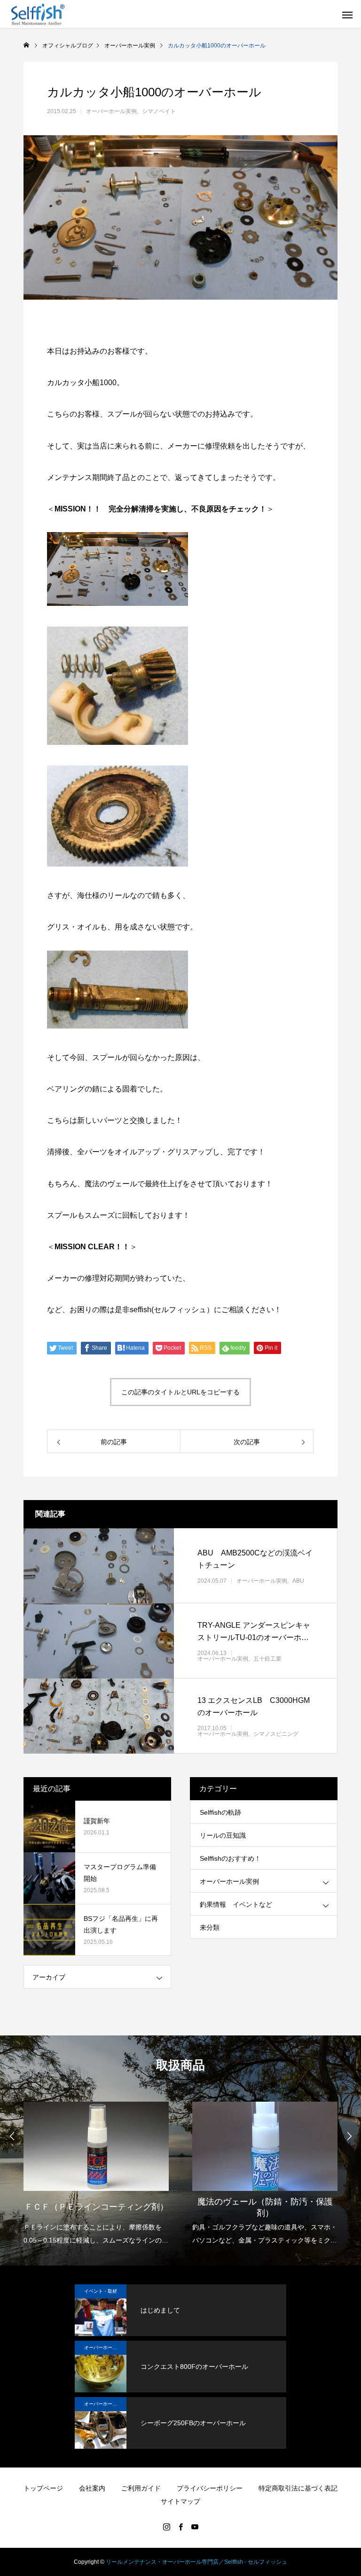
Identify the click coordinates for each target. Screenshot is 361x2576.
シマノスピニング (276, 1734)
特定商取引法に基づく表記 (298, 2488)
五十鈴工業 (267, 1659)
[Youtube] (195, 2527)
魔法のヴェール (111, 1184)
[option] (96, 2171)
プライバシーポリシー (210, 2488)
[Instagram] (166, 2527)
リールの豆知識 (223, 1835)
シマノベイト (159, 111)
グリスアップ (190, 1152)
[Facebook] (180, 2527)
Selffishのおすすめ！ (230, 1858)
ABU (298, 1581)
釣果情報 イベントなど (236, 1904)
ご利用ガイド (141, 2488)
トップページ (43, 2488)
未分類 (210, 1927)
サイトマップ (180, 2501)
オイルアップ (137, 1152)
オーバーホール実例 (111, 111)
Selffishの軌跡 (220, 1812)
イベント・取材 (101, 2291)
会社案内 (92, 2488)
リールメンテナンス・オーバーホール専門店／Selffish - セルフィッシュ (196, 2562)
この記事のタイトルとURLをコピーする (180, 1392)
